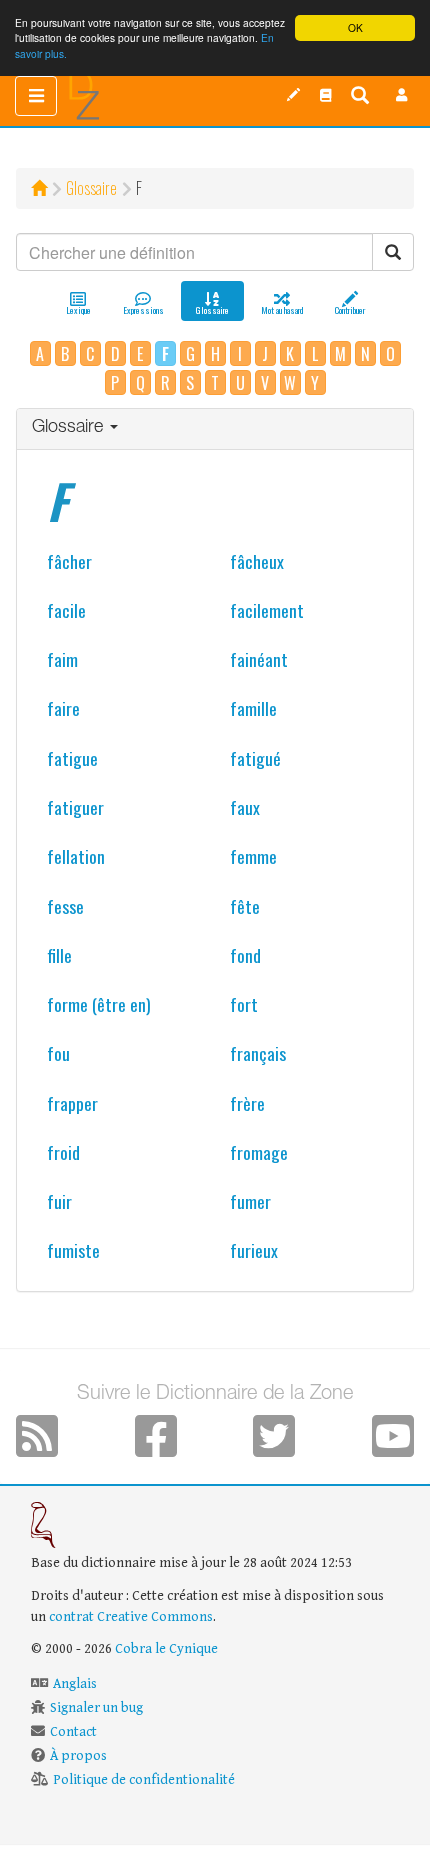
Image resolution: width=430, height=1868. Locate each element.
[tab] (215, 429)
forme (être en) (99, 1004)
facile (66, 610)
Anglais (75, 1684)
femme (253, 856)
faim (62, 659)
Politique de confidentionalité (144, 1780)
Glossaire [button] (70, 428)
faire (63, 708)
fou (58, 1053)
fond (245, 955)
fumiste (73, 1250)
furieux (254, 1250)
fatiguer (75, 807)
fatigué (255, 758)
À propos (78, 1756)
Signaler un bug (96, 1708)
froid (63, 1152)
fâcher (69, 561)
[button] (402, 95)
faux (245, 807)
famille (253, 708)
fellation (76, 856)
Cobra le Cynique (166, 1649)
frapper (72, 1103)
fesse (65, 906)
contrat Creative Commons (131, 1617)
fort (244, 1004)
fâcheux (257, 561)
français (258, 1053)
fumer (250, 1201)
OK (355, 27)
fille (59, 955)
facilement (267, 610)
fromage (259, 1152)
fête (245, 906)
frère (247, 1103)
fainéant (259, 659)
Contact (73, 1732)
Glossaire (91, 188)
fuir (59, 1201)
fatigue (72, 758)
